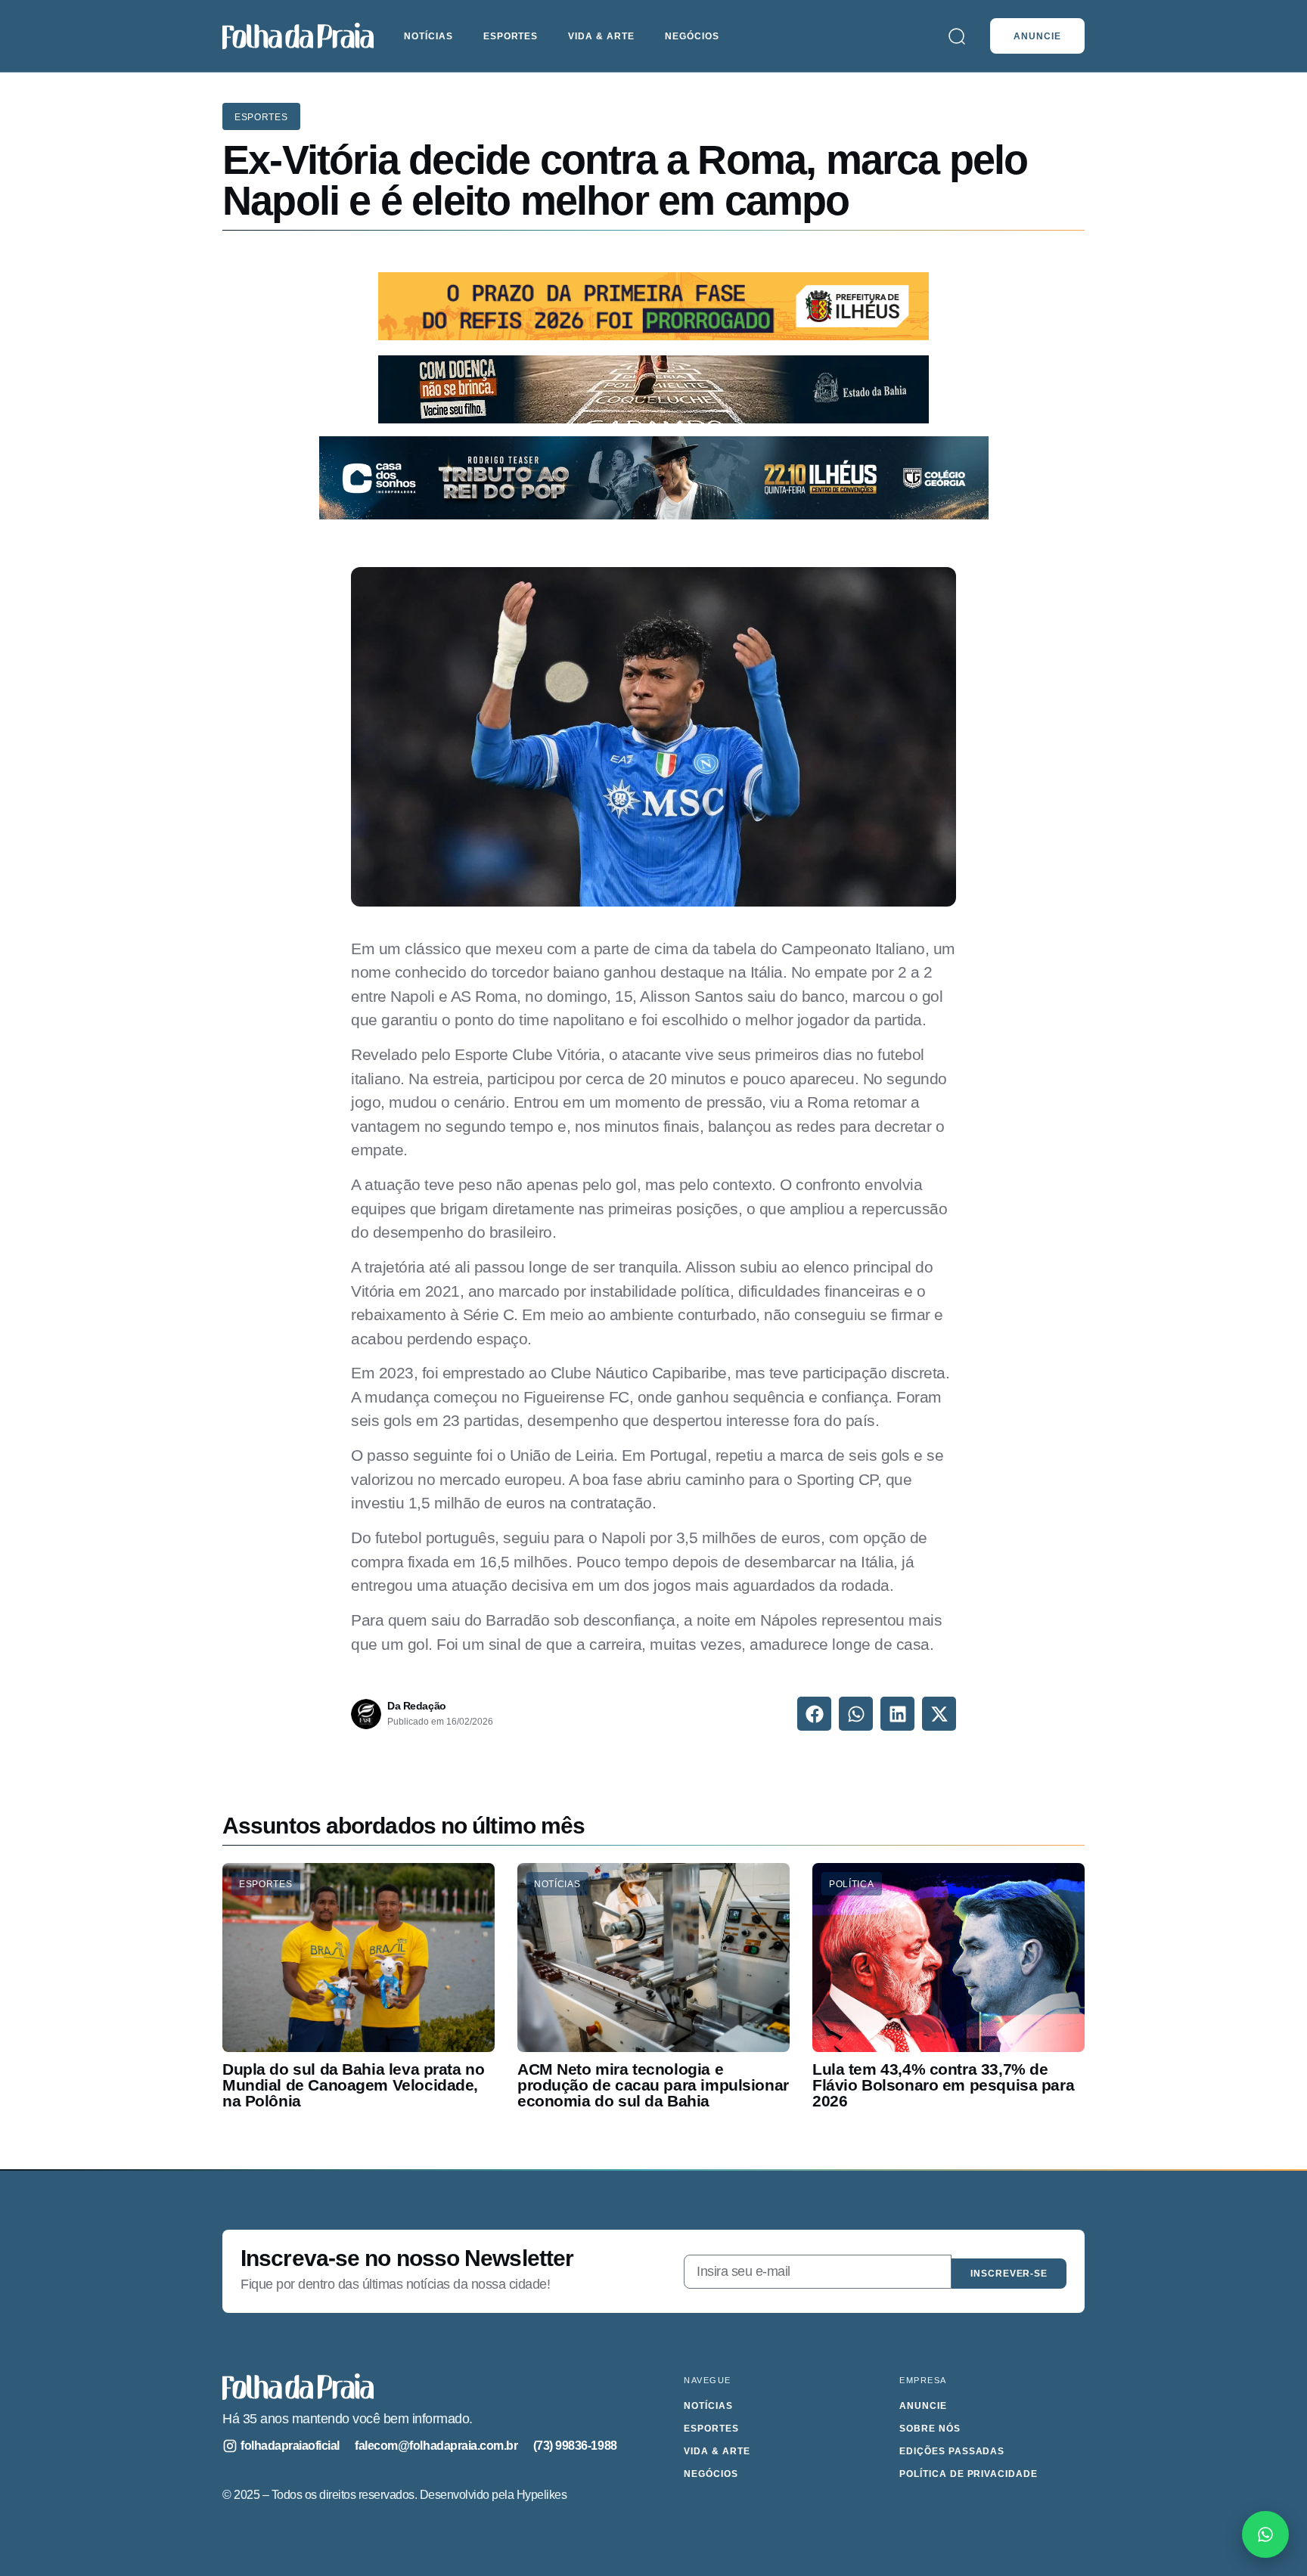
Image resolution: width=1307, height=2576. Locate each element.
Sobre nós (930, 2429)
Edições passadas (952, 2451)
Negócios (692, 36)
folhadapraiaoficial (290, 2446)
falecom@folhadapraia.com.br (436, 2446)
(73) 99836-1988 (575, 2446)
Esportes (511, 36)
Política (852, 1884)
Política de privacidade (969, 2474)
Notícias (428, 36)
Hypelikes (542, 2495)
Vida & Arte (601, 36)
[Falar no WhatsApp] (1265, 2534)
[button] (814, 1714)
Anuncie (923, 2406)
